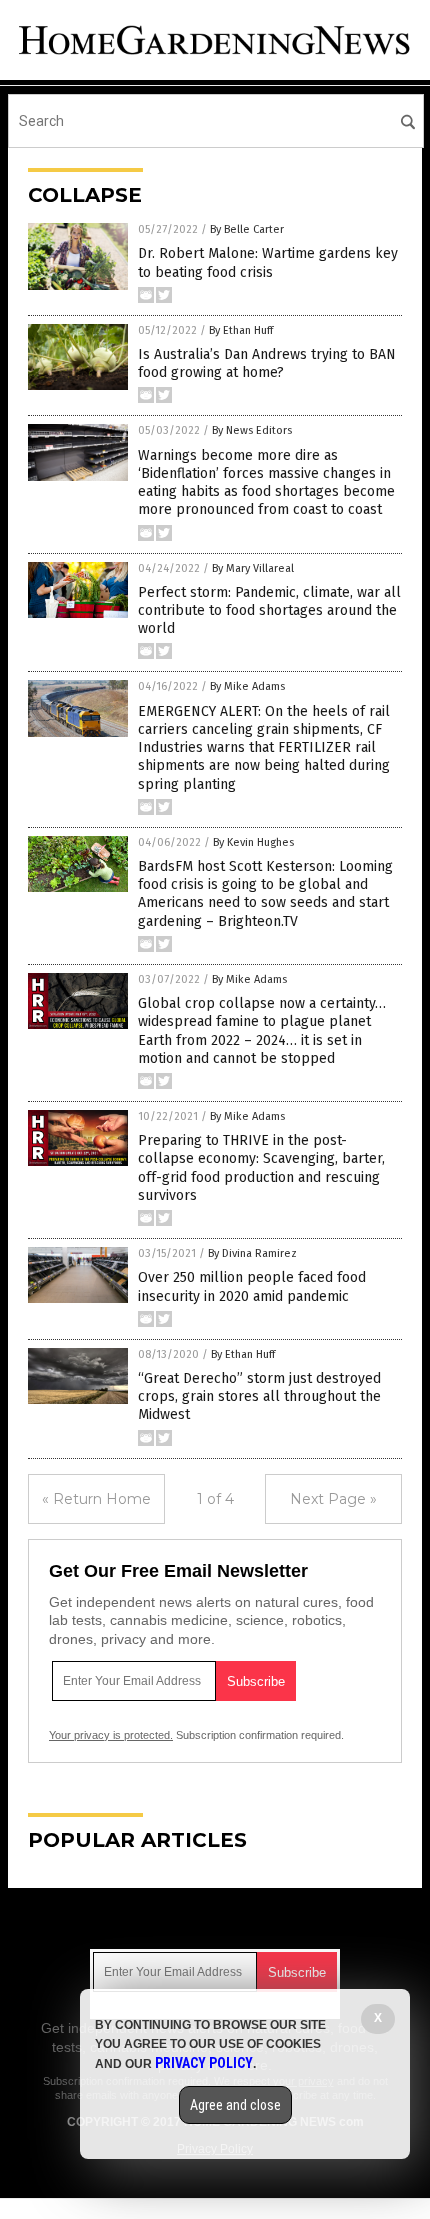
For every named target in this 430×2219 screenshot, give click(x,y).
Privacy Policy (204, 2063)
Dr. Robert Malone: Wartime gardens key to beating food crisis (268, 262)
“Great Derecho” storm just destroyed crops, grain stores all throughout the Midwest (259, 1396)
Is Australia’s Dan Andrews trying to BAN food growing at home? (267, 363)
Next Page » (333, 1499)
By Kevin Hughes (253, 842)
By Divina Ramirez (252, 1253)
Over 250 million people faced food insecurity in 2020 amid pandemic (252, 1286)
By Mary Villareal (253, 568)
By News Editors (252, 430)
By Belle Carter (247, 229)
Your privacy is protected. (111, 1735)
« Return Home (96, 1499)
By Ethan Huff (241, 330)
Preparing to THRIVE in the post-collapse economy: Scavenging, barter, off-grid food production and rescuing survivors (261, 1168)
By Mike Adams (247, 686)
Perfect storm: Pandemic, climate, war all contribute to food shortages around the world (269, 610)
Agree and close (235, 2105)
